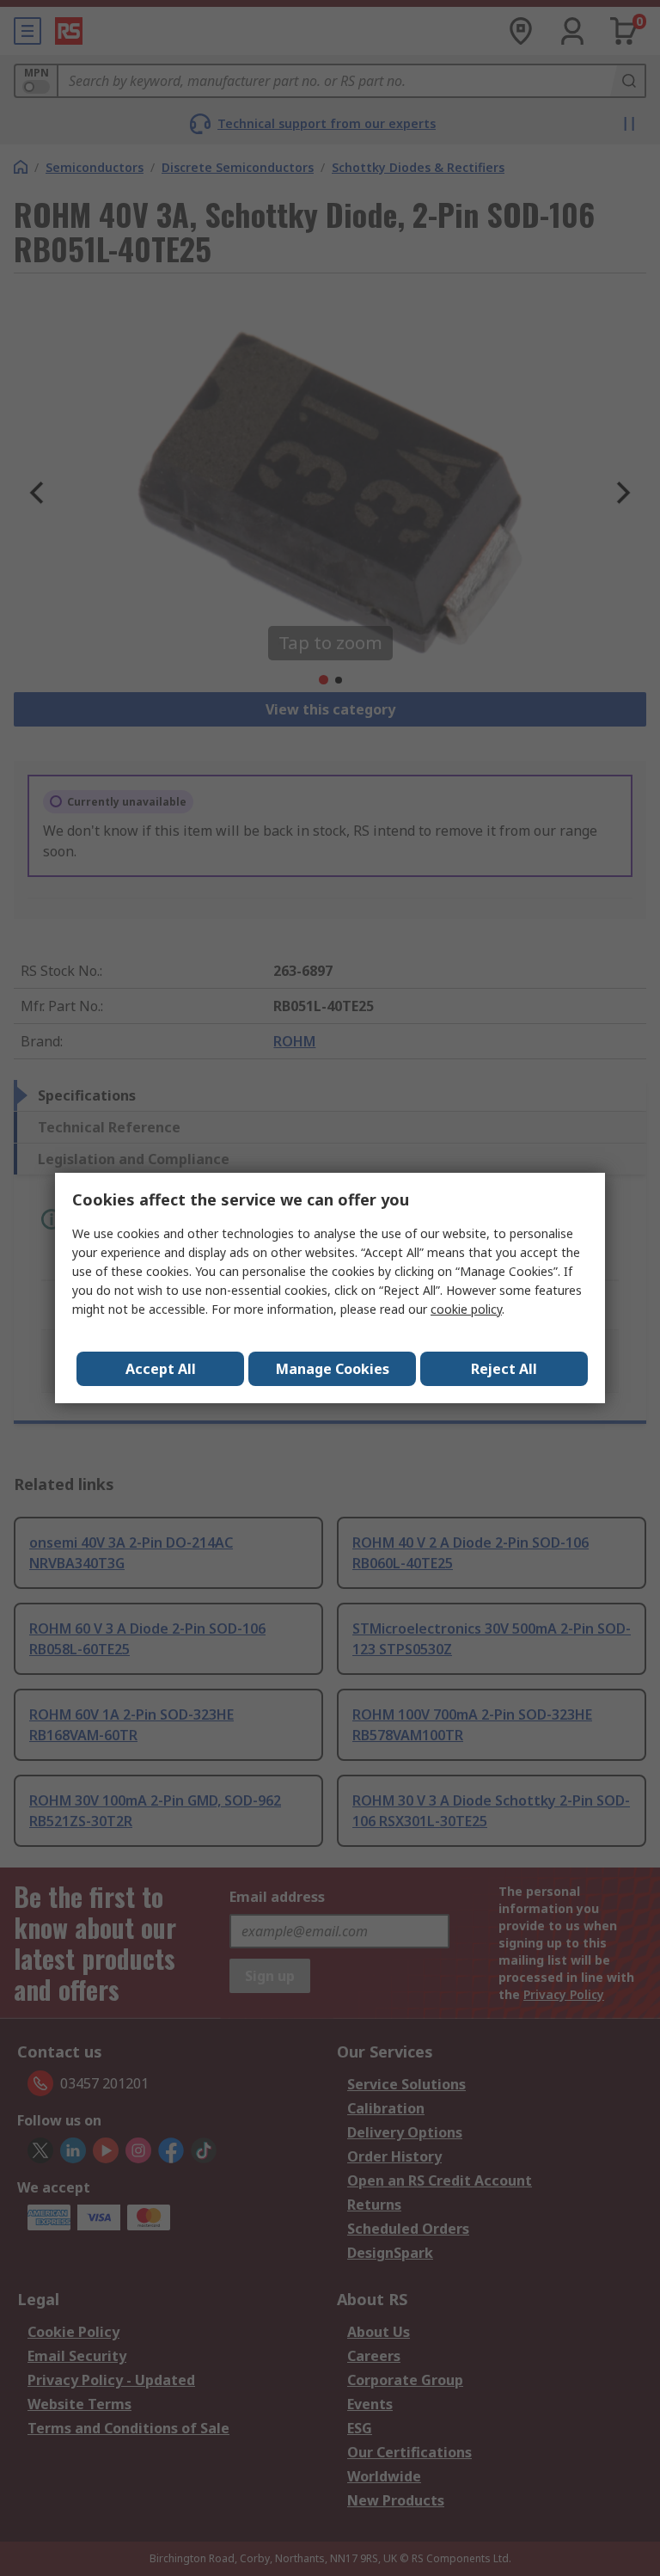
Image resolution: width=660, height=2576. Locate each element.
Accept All (161, 1369)
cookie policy (466, 1309)
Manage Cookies (333, 1369)
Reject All (504, 1369)
